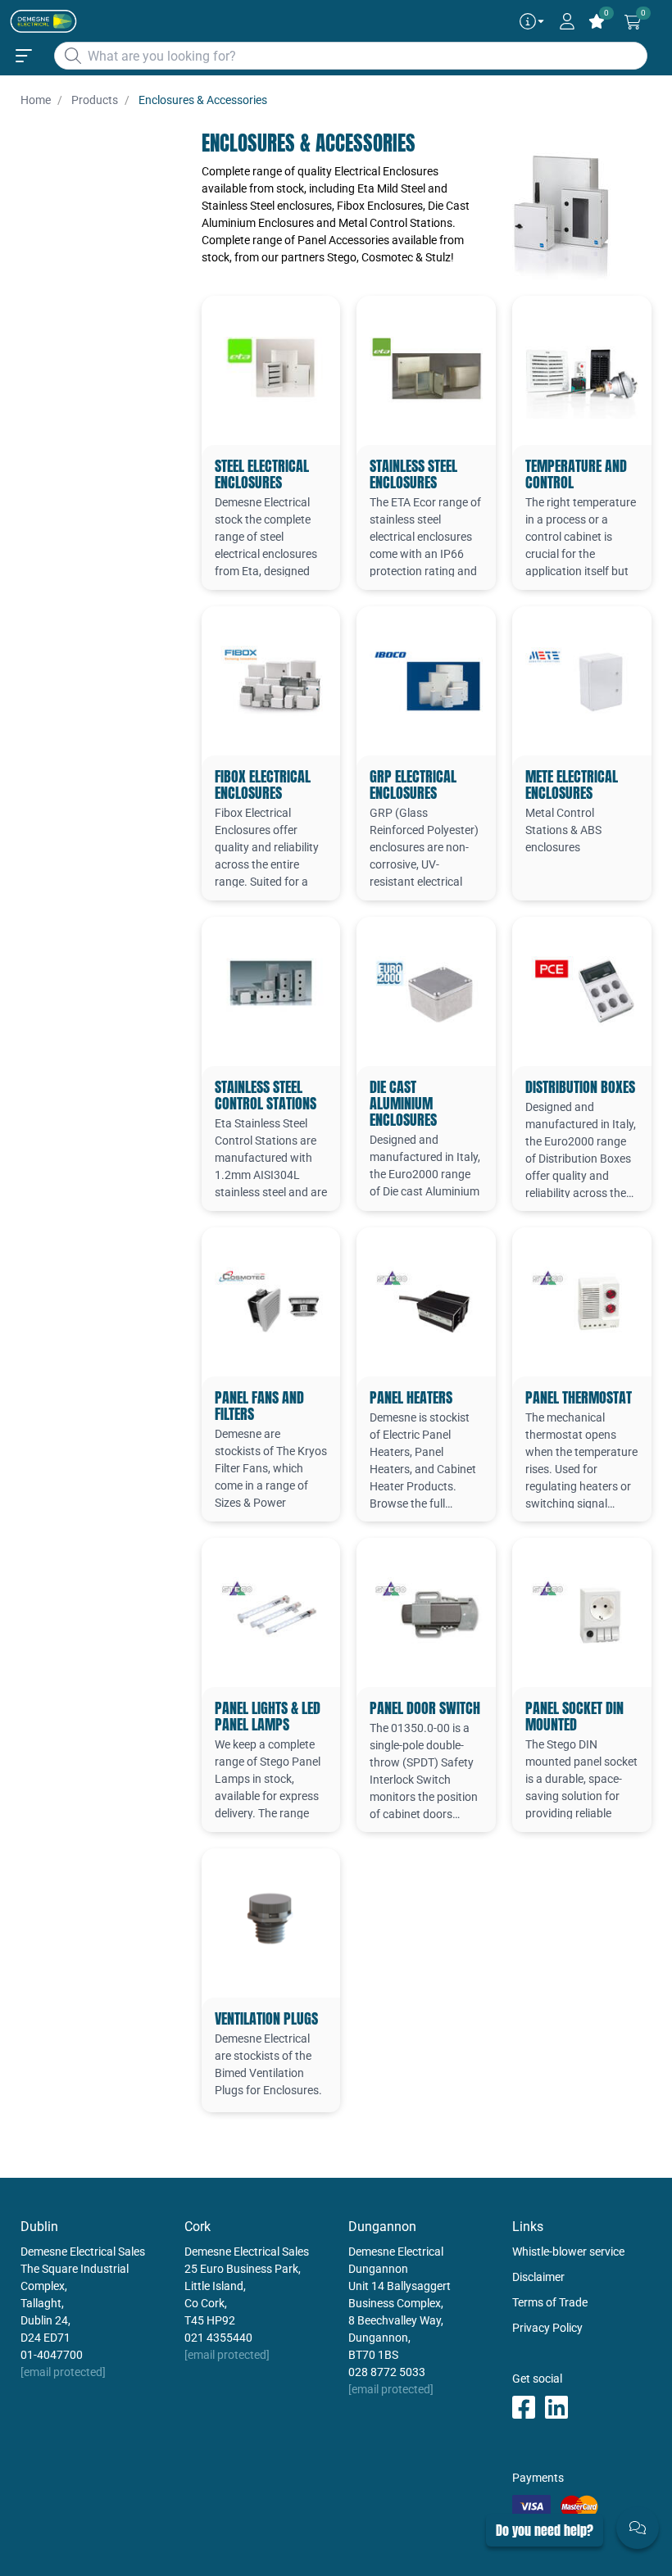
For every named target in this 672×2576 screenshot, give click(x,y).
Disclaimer (538, 2277)
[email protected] (63, 2372)
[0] (633, 22)
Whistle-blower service (568, 2252)
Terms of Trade (550, 2302)
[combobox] (351, 56)
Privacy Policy (547, 2328)
